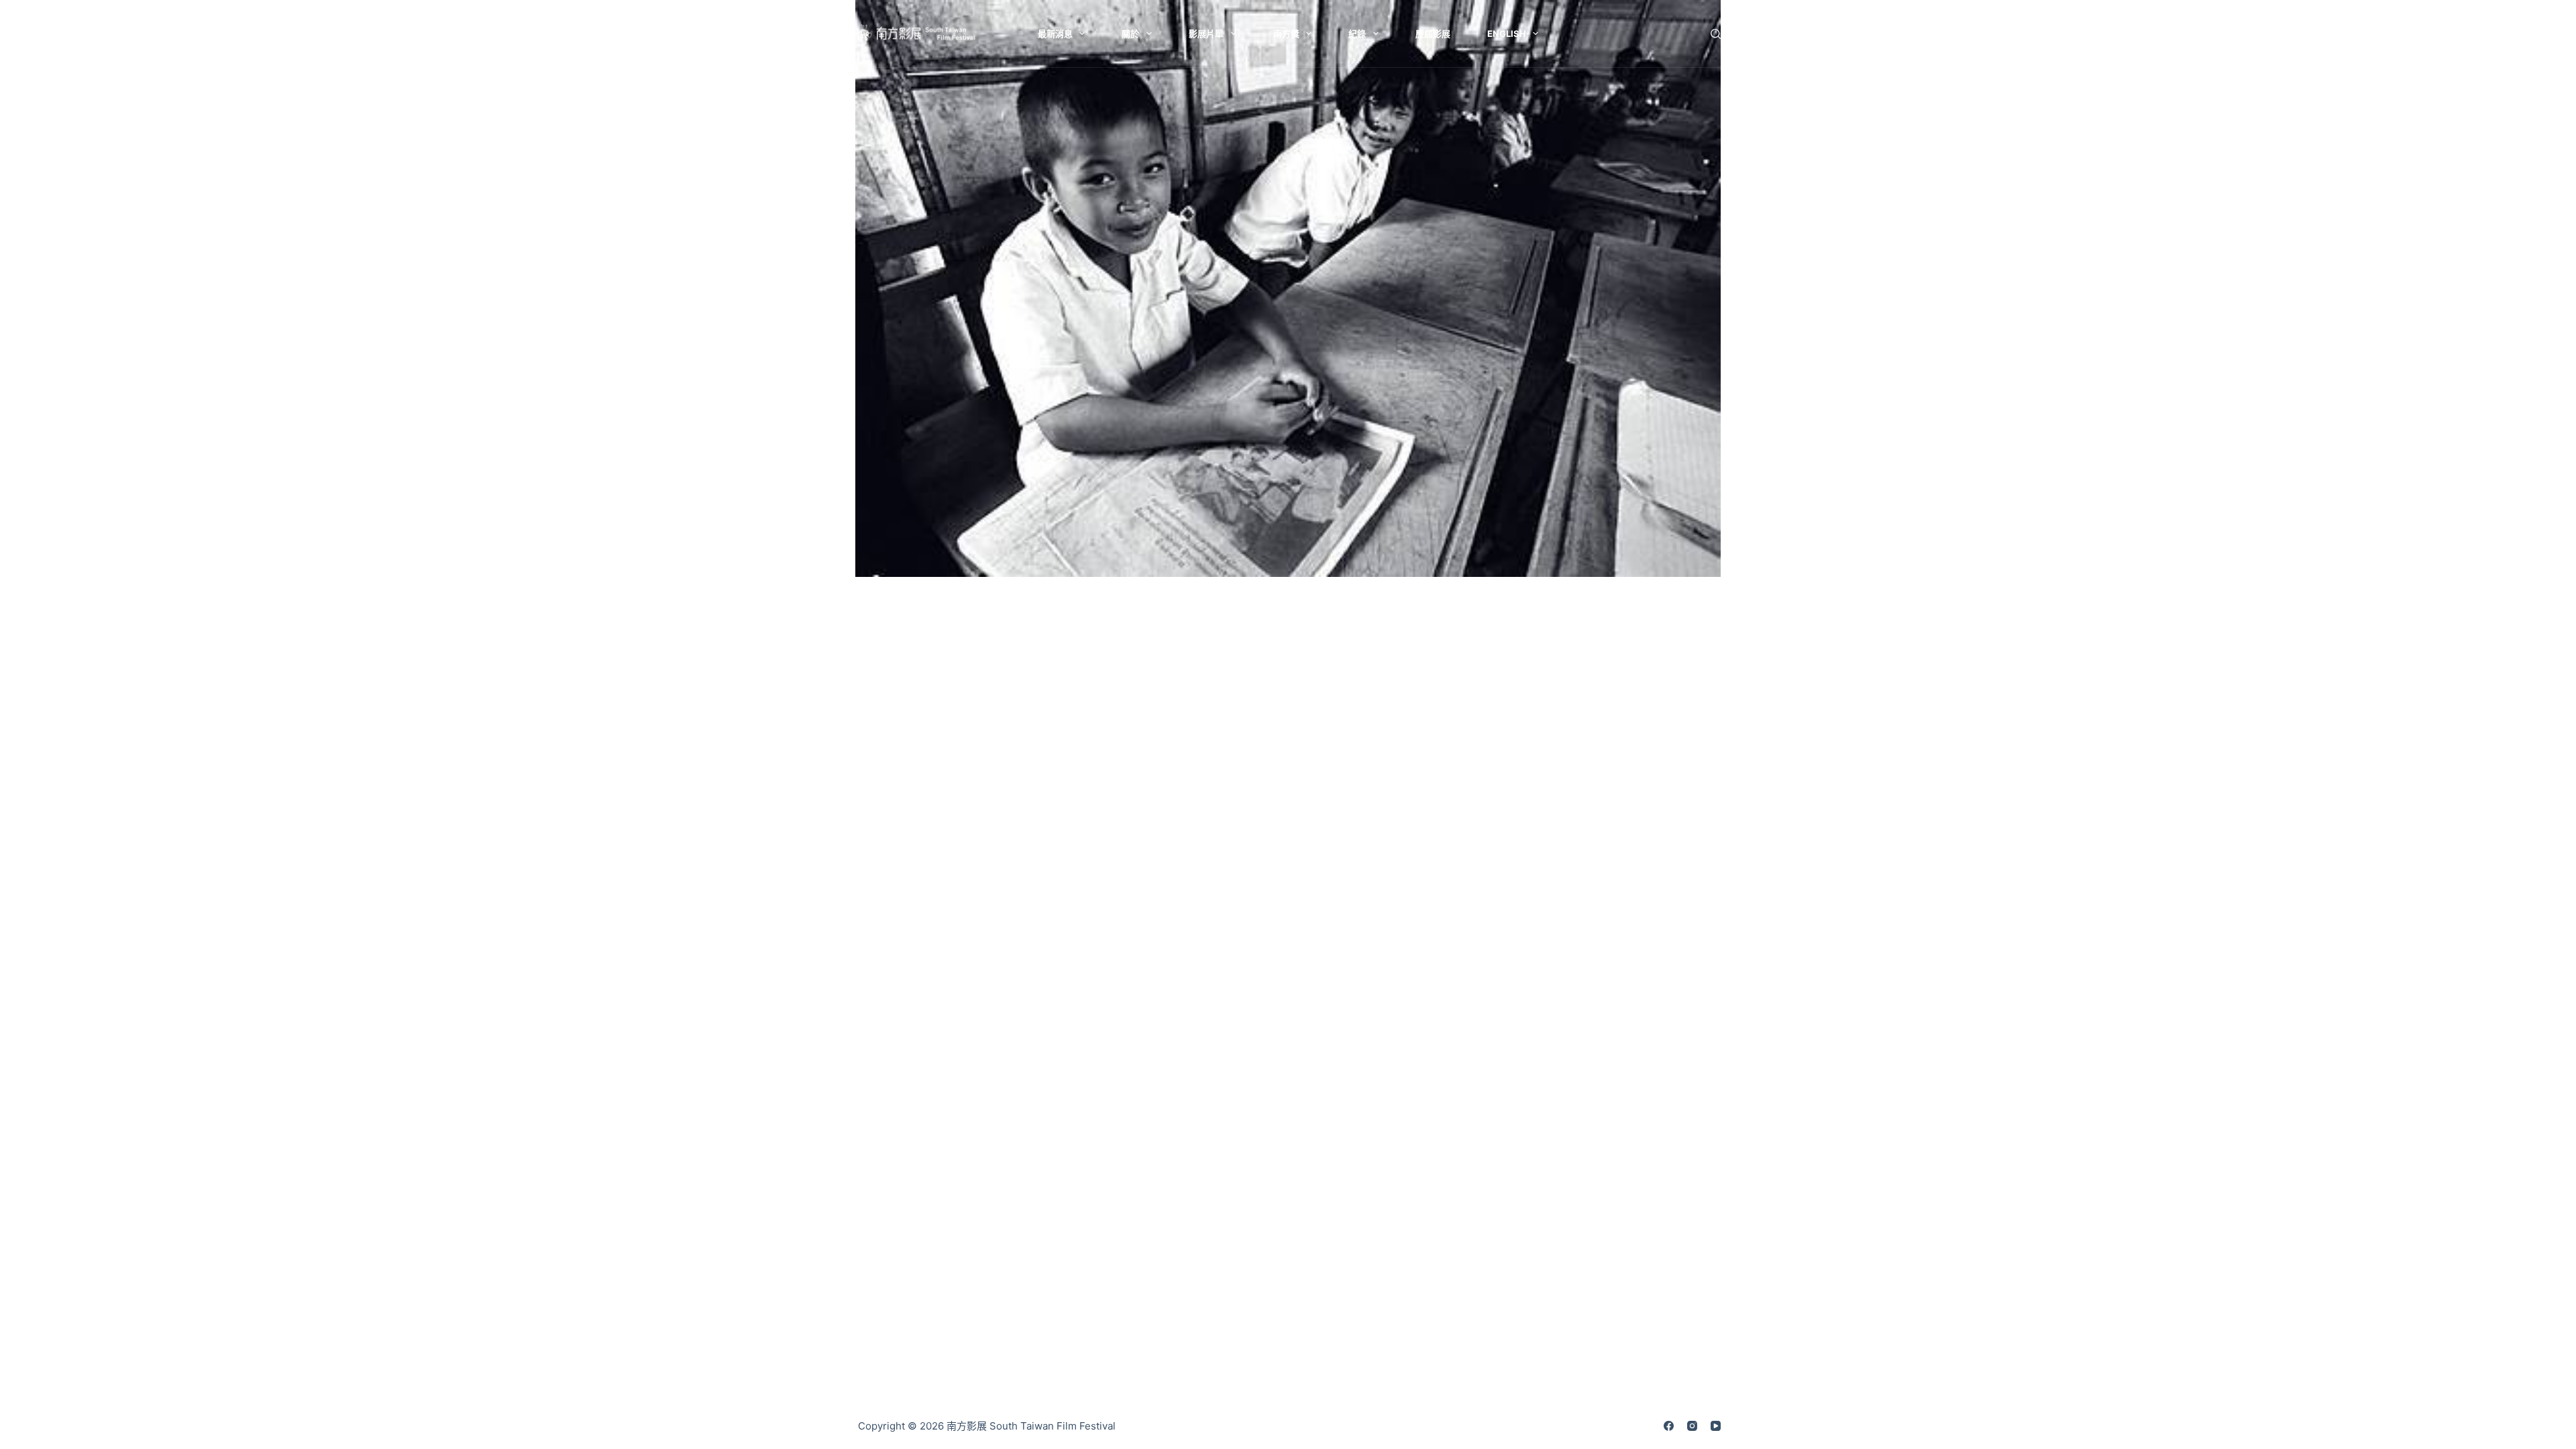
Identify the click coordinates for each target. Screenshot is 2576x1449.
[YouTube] (1716, 1426)
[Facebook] (1669, 1426)
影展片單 (1206, 34)
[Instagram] (1692, 1426)
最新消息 (1055, 34)
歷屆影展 (1433, 34)
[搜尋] (1716, 34)
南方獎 (1286, 34)
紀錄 (1357, 34)
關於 (1130, 34)
